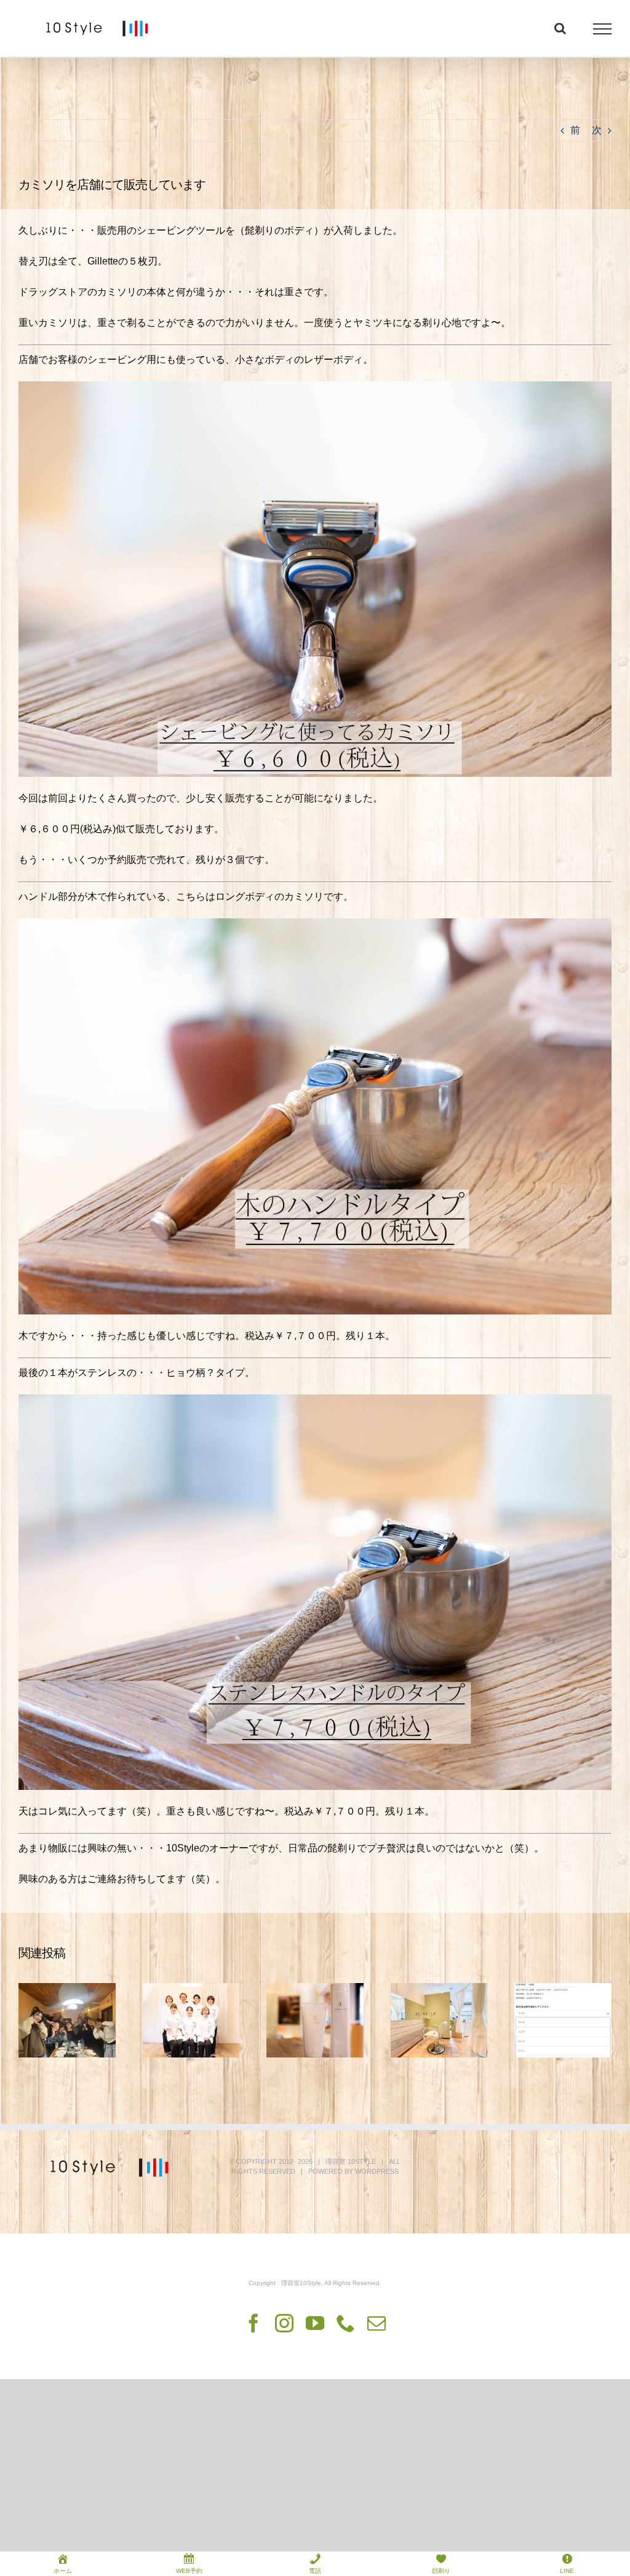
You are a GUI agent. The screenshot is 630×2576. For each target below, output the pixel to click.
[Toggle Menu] (603, 29)
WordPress (377, 2171)
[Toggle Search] (560, 28)
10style (362, 2161)
